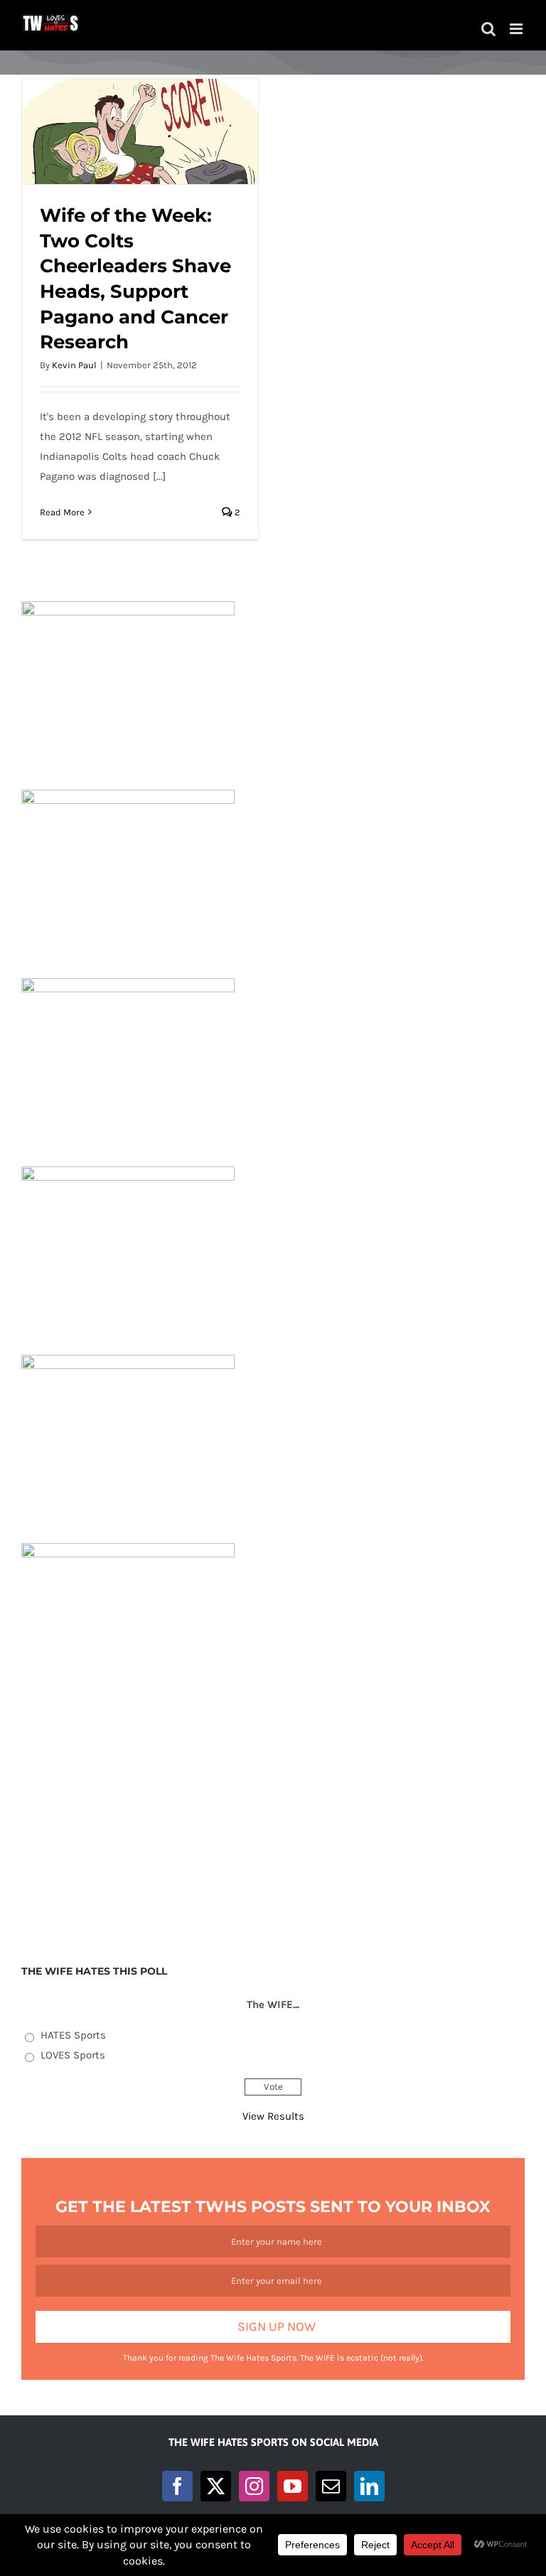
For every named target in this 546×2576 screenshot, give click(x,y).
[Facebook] (177, 2486)
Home (207, 63)
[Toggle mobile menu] (517, 29)
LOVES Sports (73, 2055)
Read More (62, 512)
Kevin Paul (74, 365)
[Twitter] (216, 2486)
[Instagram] (254, 2486)
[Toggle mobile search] (488, 29)
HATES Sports (73, 2035)
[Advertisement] (273, 1831)
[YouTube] (293, 2486)
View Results (273, 2116)
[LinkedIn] (369, 2486)
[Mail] (331, 2486)
